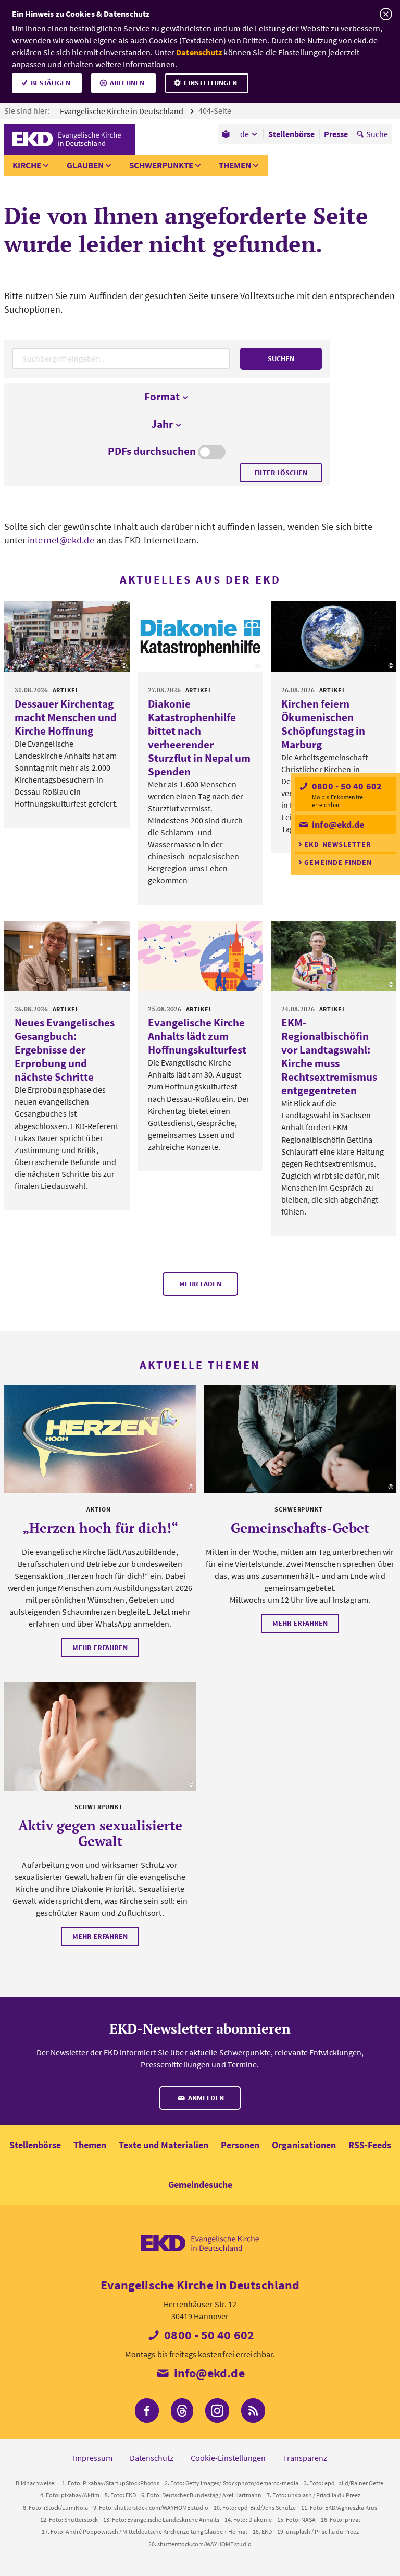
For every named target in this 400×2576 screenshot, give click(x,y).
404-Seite (216, 110)
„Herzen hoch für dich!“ (100, 1528)
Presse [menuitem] (336, 134)
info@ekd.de (337, 825)
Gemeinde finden (338, 862)
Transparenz (305, 2458)
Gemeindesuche (200, 2184)
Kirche (27, 165)
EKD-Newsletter (338, 844)
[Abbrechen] (386, 14)
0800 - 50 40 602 (346, 786)
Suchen (281, 358)
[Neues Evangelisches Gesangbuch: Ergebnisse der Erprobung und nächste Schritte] (67, 956)
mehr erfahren (100, 1648)
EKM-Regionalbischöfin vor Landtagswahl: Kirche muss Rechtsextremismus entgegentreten (329, 1056)
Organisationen (304, 2145)
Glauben (85, 165)
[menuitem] (227, 134)
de (245, 134)
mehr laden (200, 1284)
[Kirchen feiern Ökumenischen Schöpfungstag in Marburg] (334, 637)
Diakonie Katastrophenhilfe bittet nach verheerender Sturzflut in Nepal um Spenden (199, 738)
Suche (377, 134)
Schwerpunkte (161, 165)
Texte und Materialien (164, 2145)
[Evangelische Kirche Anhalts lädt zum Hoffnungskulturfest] (200, 956)
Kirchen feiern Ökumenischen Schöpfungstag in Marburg (323, 724)
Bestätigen (51, 83)
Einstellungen (210, 83)
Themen (235, 165)
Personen (240, 2145)
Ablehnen (127, 83)
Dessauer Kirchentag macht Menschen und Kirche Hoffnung (66, 717)
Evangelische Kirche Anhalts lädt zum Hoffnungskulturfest (197, 1036)
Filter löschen (281, 473)
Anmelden (205, 2098)
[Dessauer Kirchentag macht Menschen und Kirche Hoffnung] (67, 637)
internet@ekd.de (61, 540)
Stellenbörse (35, 2145)
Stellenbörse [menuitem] (291, 134)
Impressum (93, 2458)
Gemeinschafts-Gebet (300, 1528)
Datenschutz (199, 52)
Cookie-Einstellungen (228, 2458)
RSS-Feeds (370, 2145)
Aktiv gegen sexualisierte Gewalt (100, 1833)
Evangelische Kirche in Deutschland (122, 111)
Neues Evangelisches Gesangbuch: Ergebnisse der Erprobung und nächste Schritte (65, 1050)
